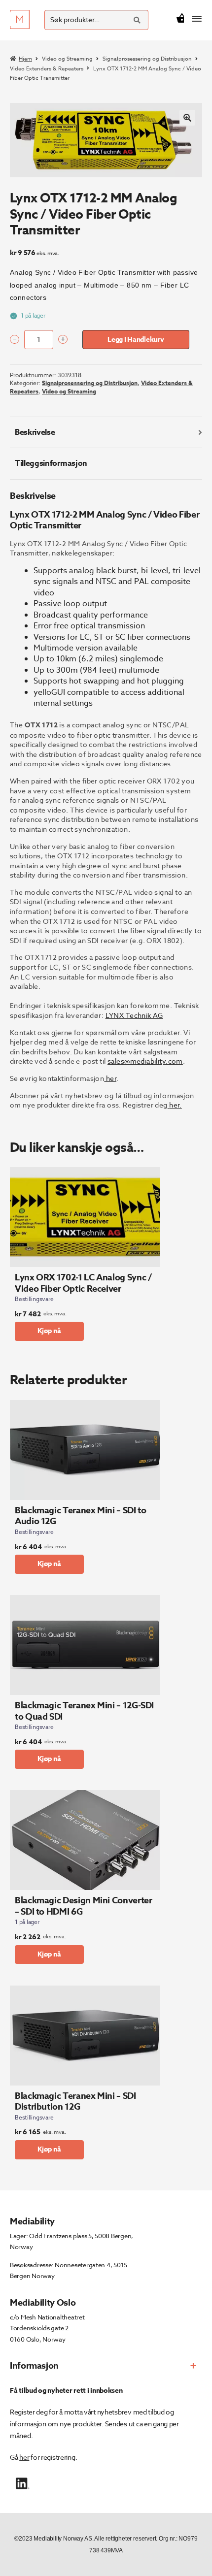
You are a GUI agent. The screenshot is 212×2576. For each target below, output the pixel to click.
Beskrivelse (35, 432)
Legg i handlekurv (136, 340)
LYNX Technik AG (134, 1015)
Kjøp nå (49, 1331)
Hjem (25, 59)
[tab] (106, 433)
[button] (187, 118)
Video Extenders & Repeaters (47, 69)
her (24, 2457)
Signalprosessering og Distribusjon (147, 59)
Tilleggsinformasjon (51, 463)
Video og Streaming (67, 59)
